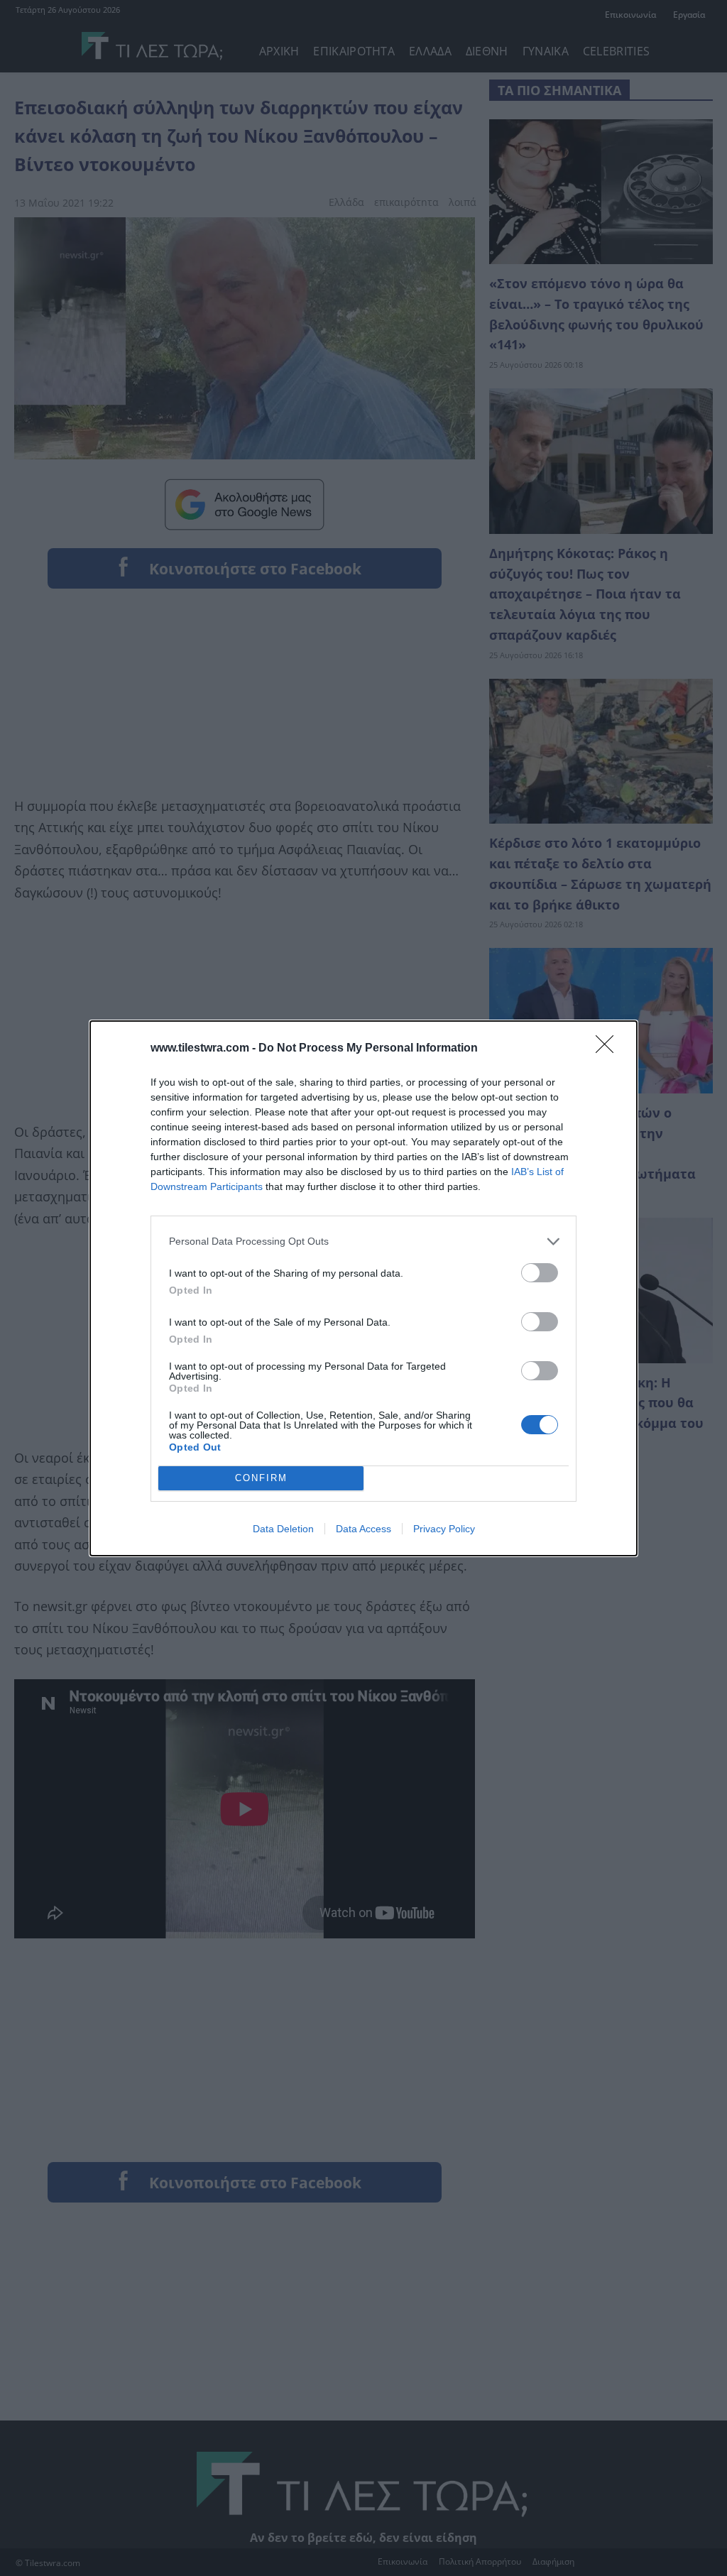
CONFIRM (261, 1478)
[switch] (540, 1273)
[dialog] (363, 1288)
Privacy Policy (444, 1529)
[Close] (609, 1049)
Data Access (363, 1529)
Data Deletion (283, 1529)
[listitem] (363, 1241)
